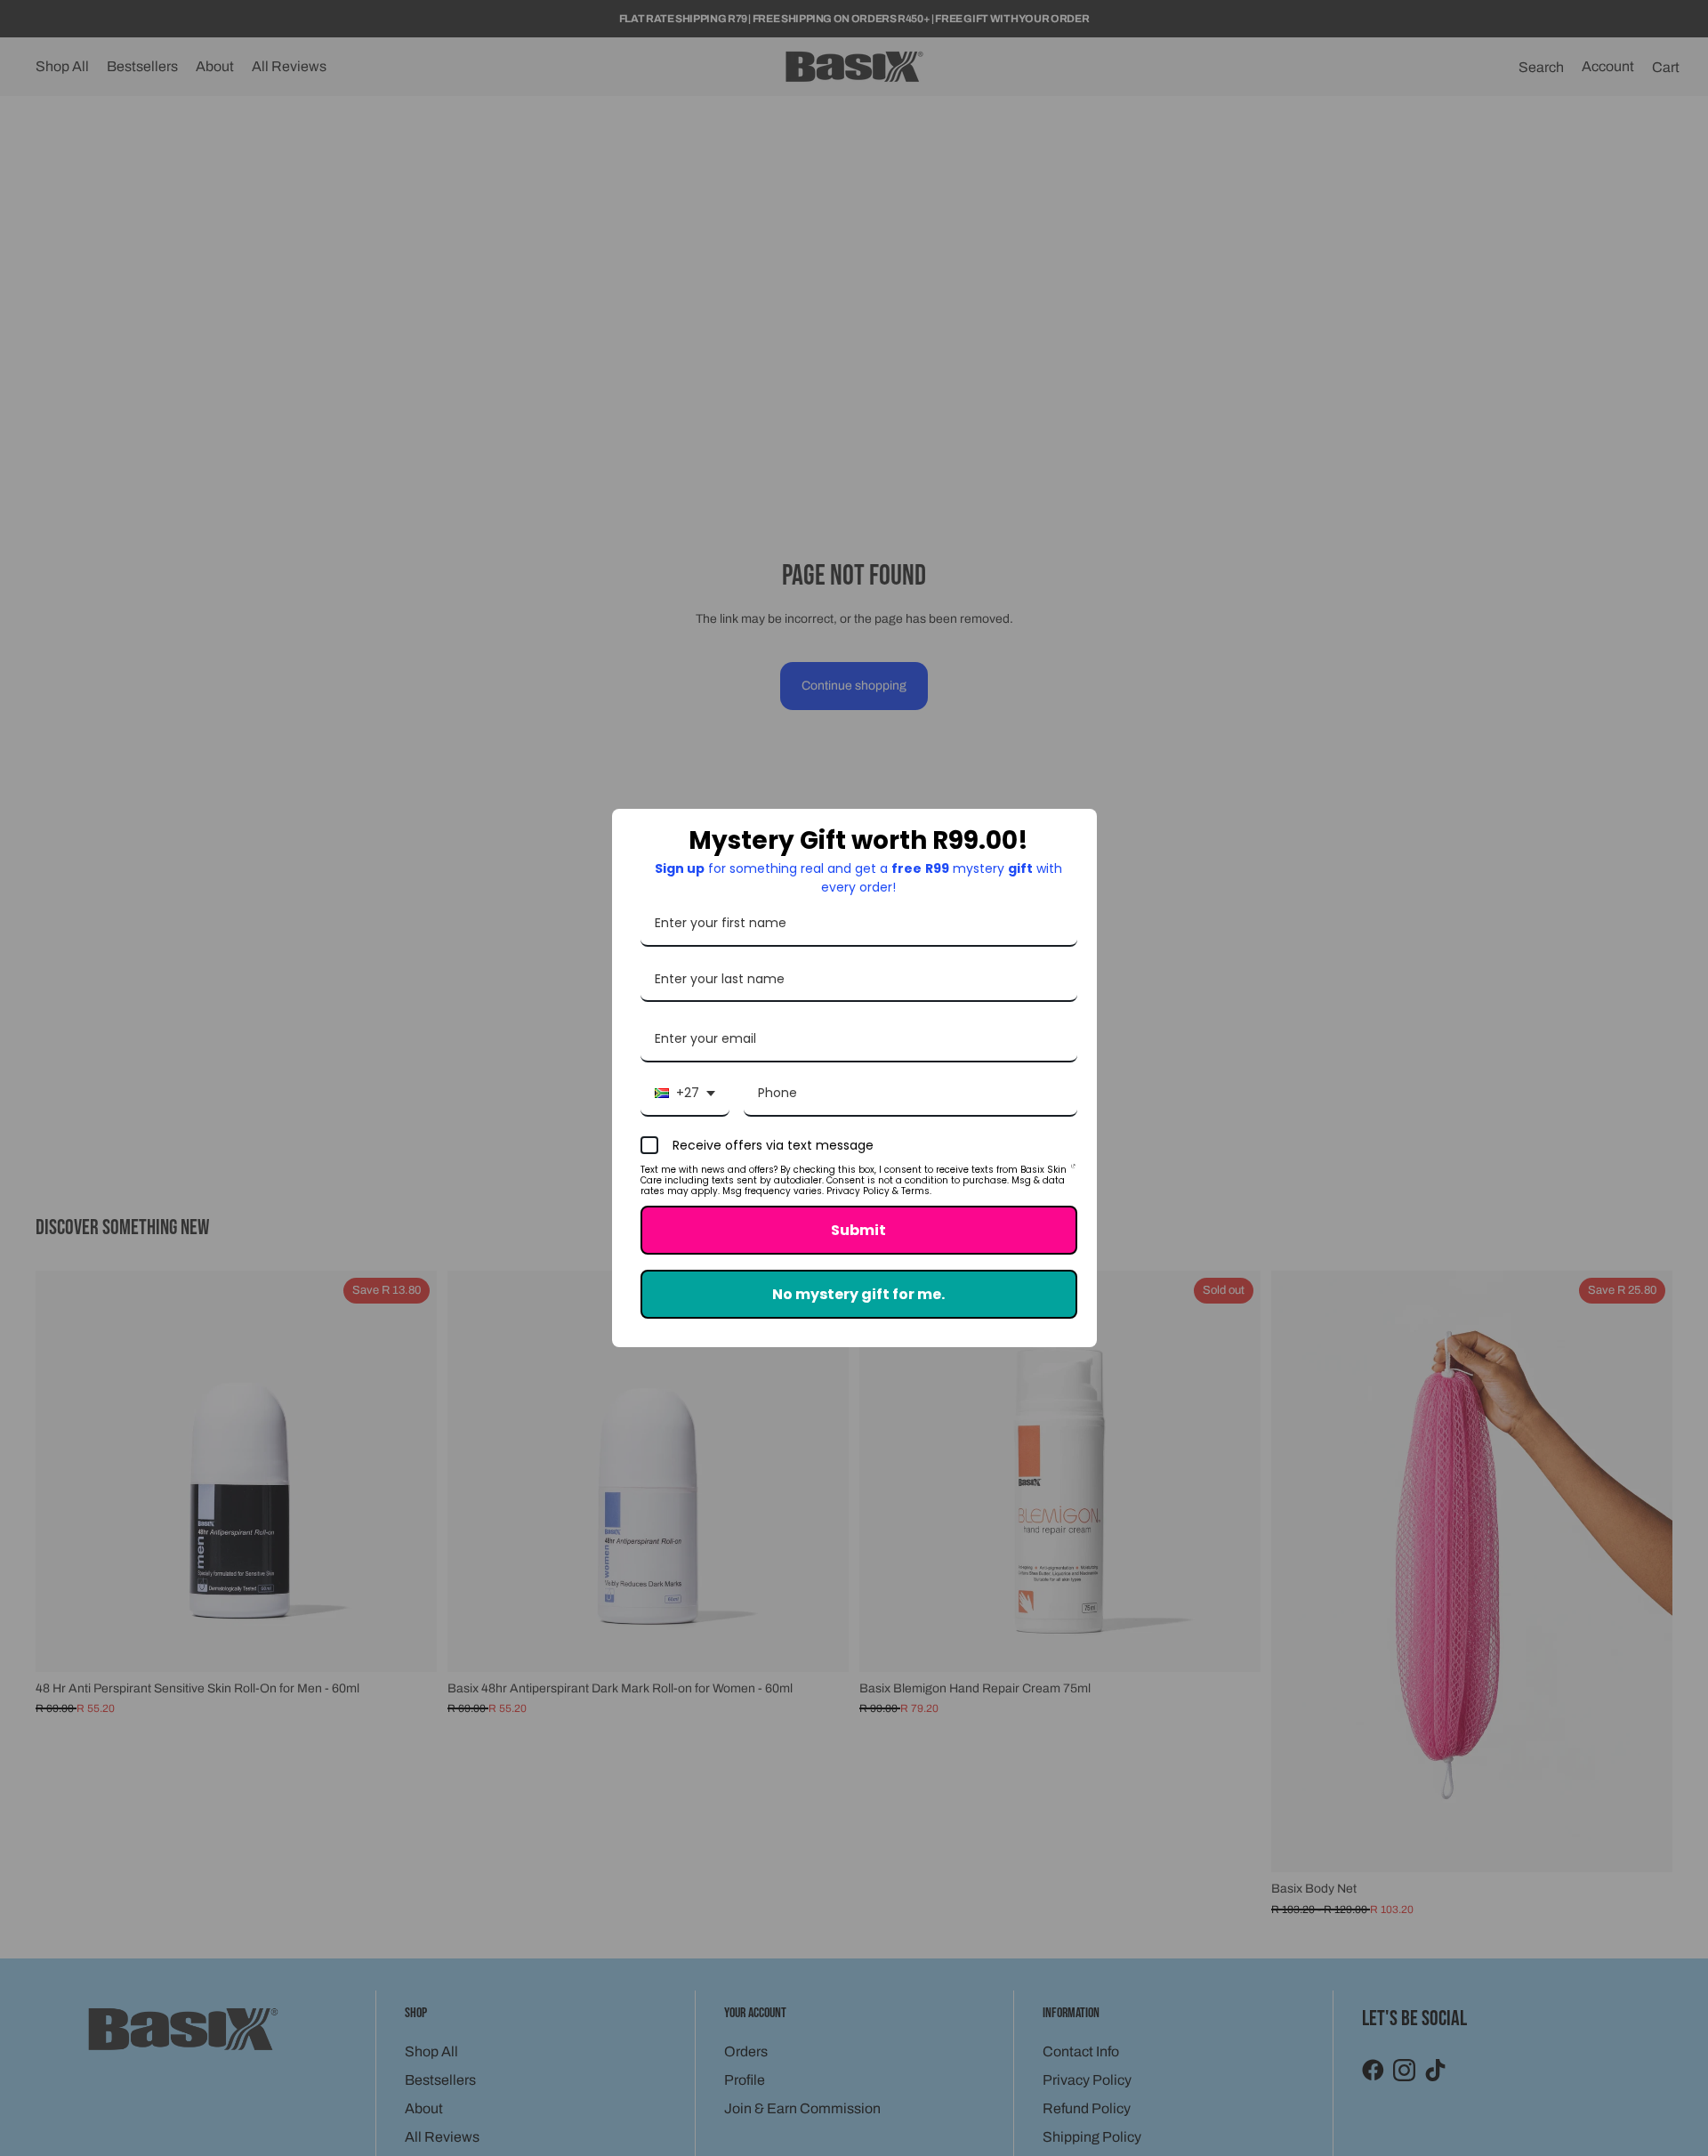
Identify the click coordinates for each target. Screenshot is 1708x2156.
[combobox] (685, 1094)
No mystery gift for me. (858, 1294)
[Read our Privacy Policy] (1073, 1173)
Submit (858, 1230)
